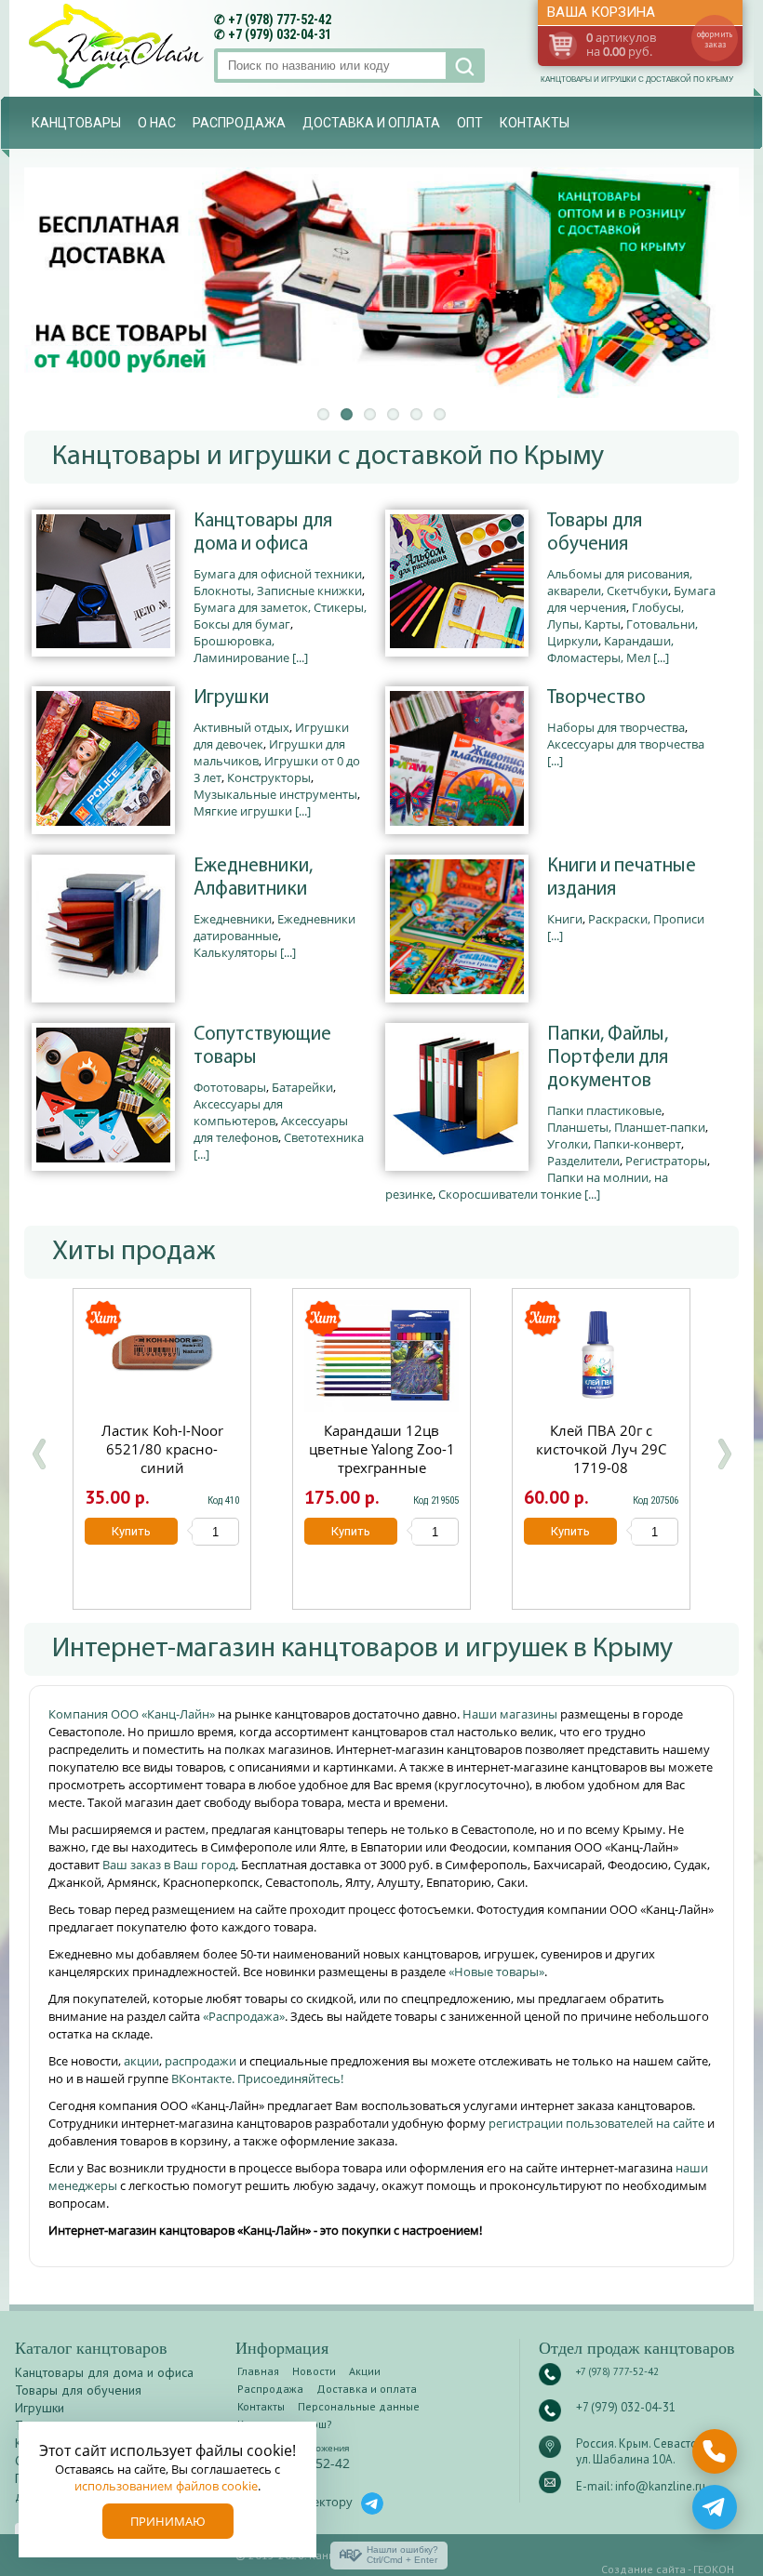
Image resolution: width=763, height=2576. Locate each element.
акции (141, 2061)
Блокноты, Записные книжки (278, 591)
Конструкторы (269, 777)
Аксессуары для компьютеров (238, 1112)
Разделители (583, 1161)
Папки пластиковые (604, 1110)
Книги (565, 919)
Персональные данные (359, 2406)
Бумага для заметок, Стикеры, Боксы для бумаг (280, 616)
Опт (470, 123)
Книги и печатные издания (622, 878)
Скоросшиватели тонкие (510, 1194)
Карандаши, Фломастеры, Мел (610, 649)
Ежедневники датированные (274, 927)
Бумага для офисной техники (278, 574)
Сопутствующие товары (262, 1046)
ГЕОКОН (714, 2569)
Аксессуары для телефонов (271, 1129)
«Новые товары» (496, 1972)
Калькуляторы (235, 952)
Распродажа (239, 123)
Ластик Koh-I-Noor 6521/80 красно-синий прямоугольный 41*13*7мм (162, 1467)
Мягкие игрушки (243, 811)
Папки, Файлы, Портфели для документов (608, 1058)
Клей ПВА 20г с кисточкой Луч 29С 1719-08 (601, 1449)
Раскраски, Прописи (646, 919)
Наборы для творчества (616, 727)
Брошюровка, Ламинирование (241, 649)
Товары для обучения (595, 533)
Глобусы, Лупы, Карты (616, 616)
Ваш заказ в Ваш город (169, 1865)
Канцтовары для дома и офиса (263, 533)
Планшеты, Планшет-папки (626, 1127)
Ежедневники (233, 919)
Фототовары (230, 1087)
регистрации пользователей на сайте (596, 2123)
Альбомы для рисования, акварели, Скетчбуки (620, 582)
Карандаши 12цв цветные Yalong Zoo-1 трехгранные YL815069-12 (382, 1458)
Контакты (535, 123)
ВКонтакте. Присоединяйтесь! (257, 2078)
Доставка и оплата (371, 123)
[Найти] (463, 66)
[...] (300, 657)
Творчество (596, 698)
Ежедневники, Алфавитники (253, 878)
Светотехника (324, 1137)
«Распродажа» (244, 2016)
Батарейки (302, 1087)
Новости (314, 2371)
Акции (365, 2371)
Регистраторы (666, 1161)
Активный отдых (241, 727)
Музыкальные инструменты (275, 794)
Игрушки (231, 698)
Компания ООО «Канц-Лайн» (133, 1714)
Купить (131, 1531)
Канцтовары (76, 123)
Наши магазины (511, 1714)
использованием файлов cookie (166, 2486)
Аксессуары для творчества (626, 744)
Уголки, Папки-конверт (614, 1144)
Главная (258, 2371)
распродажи (201, 2061)
